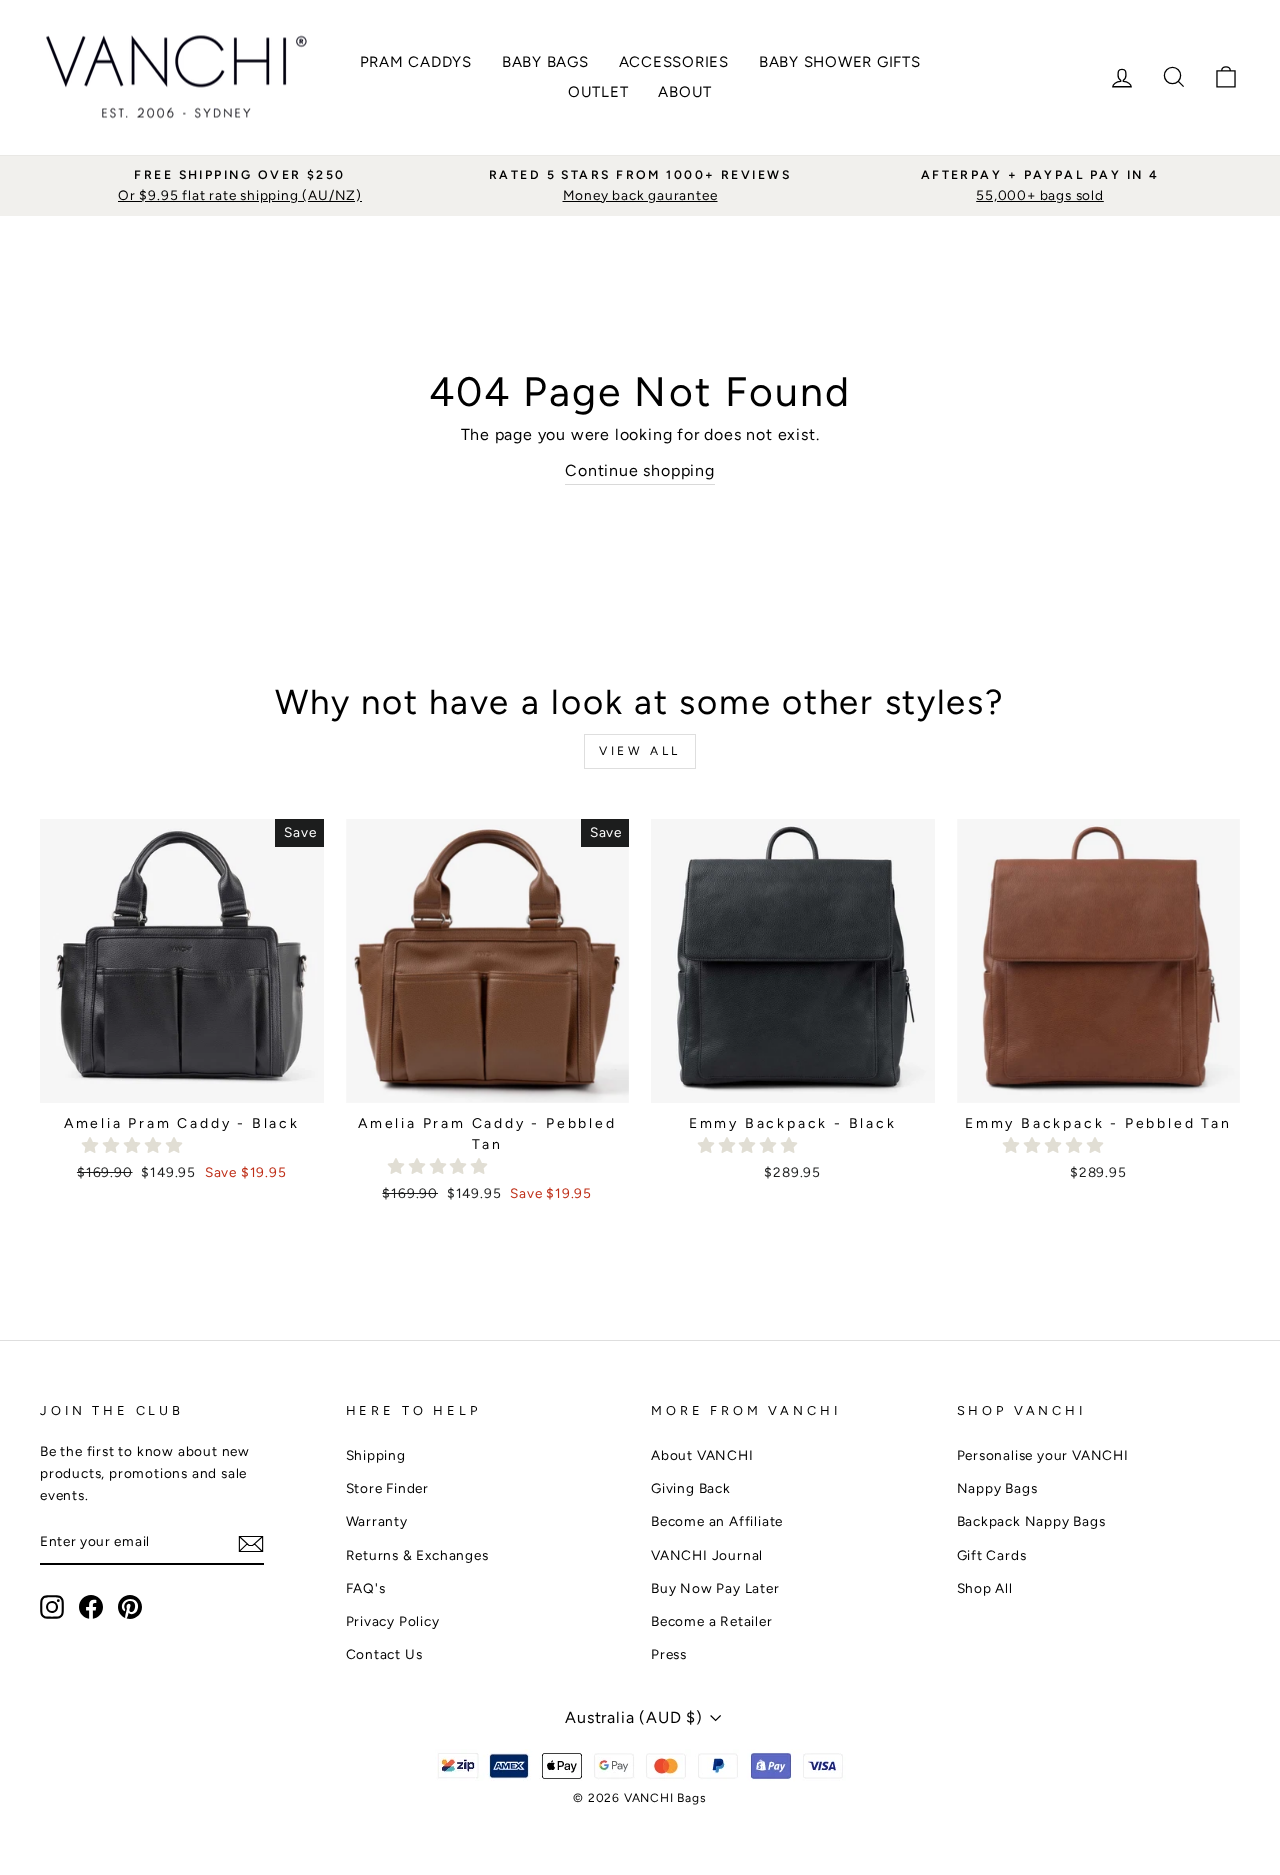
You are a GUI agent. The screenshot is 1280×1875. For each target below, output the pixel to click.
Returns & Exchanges (417, 1555)
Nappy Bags (997, 1488)
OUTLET (598, 92)
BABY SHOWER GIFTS (840, 62)
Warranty (377, 1521)
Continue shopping (640, 470)
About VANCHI (702, 1455)
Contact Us (384, 1654)
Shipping (376, 1455)
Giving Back (691, 1488)
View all (640, 751)
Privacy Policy (393, 1621)
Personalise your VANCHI (1043, 1455)
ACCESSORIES (674, 62)
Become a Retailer (712, 1621)
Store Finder (388, 1488)
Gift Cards (992, 1555)
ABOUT (685, 92)
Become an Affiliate (717, 1521)
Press (669, 1654)
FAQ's (366, 1588)
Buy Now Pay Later (715, 1588)
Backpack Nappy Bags (1031, 1521)
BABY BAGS (545, 62)
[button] (134, 1145)
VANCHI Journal (707, 1555)
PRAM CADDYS (416, 62)
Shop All (985, 1588)
